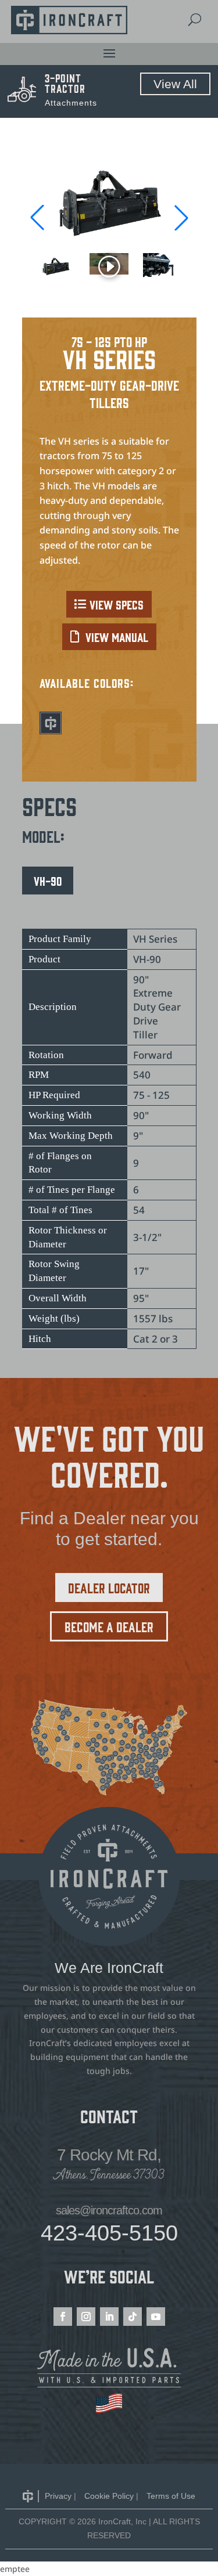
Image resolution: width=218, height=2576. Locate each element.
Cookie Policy (109, 2496)
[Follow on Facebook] (63, 2317)
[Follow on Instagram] (86, 2317)
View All (175, 84)
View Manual (117, 637)
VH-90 (48, 881)
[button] (181, 218)
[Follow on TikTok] (133, 2317)
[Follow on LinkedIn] (109, 2317)
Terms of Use (171, 2496)
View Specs (117, 604)
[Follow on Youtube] (156, 2317)
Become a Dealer (109, 1626)
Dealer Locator (109, 1587)
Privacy (58, 2496)
